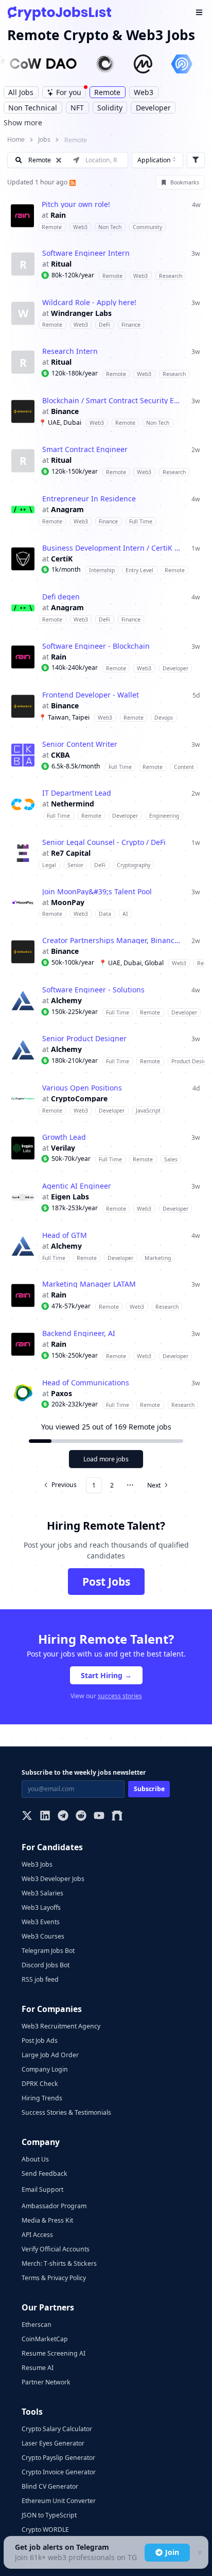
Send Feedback (45, 2174)
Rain (58, 215)
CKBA (60, 755)
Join (172, 2552)
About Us (35, 2159)
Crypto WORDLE (45, 2530)
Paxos (61, 1394)
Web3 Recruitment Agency (61, 2026)
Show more (23, 123)
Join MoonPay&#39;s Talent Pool (97, 892)
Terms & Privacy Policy (54, 2278)
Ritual (61, 264)
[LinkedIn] (45, 1817)
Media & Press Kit (47, 2220)
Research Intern (70, 351)
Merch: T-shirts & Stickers (59, 2263)
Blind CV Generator (50, 2486)
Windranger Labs (81, 313)
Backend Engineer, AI (79, 1333)
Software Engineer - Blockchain (96, 646)
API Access (37, 2235)
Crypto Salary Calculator (57, 2429)
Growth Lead (64, 1137)
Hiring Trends (42, 2098)
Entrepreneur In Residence (89, 499)
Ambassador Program (54, 2206)
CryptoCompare (79, 1099)
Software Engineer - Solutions (93, 990)
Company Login (45, 2069)
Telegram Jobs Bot (48, 1951)
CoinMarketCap (45, 2339)
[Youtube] (99, 1817)
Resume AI (38, 2368)
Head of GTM (65, 1235)
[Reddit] (81, 1817)
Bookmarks (185, 182)
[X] (27, 1817)
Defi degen (61, 597)
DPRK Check (40, 2084)
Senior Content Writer (80, 744)
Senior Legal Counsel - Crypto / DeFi (104, 842)
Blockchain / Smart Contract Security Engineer (112, 401)
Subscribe (149, 1789)
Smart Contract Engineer (85, 449)
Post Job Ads (40, 2041)
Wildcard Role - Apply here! (89, 303)
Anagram (67, 510)
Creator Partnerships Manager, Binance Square (112, 941)
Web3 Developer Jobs (53, 1879)
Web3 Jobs (37, 1864)
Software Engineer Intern (86, 253)
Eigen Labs (70, 1197)
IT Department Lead (77, 793)
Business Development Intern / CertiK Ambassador (112, 548)
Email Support (42, 2189)
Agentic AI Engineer (77, 1186)
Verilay (63, 1148)
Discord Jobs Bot (46, 1965)
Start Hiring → (106, 1675)
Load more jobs (106, 1459)
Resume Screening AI (54, 2353)
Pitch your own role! (76, 204)
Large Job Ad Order (50, 2055)
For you (69, 92)
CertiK (62, 559)
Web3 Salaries (42, 1893)
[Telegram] (63, 1817)
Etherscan (37, 2325)
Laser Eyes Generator (53, 2443)
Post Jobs (106, 1582)
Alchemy (66, 1001)
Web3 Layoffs (41, 1907)
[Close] (199, 2553)
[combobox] (157, 160)
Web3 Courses (43, 1936)
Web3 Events (41, 1922)
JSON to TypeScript (49, 2515)
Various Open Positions (82, 1088)
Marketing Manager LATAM (89, 1284)
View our (106, 1696)
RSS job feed (40, 1979)
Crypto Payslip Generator (58, 2458)
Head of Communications (86, 1383)
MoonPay (68, 902)
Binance (65, 411)
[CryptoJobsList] (59, 13)
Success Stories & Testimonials (66, 2112)
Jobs (44, 139)
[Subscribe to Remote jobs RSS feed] (72, 182)
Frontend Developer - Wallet (91, 695)
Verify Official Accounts (56, 2249)
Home (16, 139)
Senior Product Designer (84, 1039)
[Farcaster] (117, 1817)
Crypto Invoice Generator (59, 2472)
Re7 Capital (71, 853)
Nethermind (73, 804)
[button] (106, 215)
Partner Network (46, 2382)
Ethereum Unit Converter (59, 2501)
